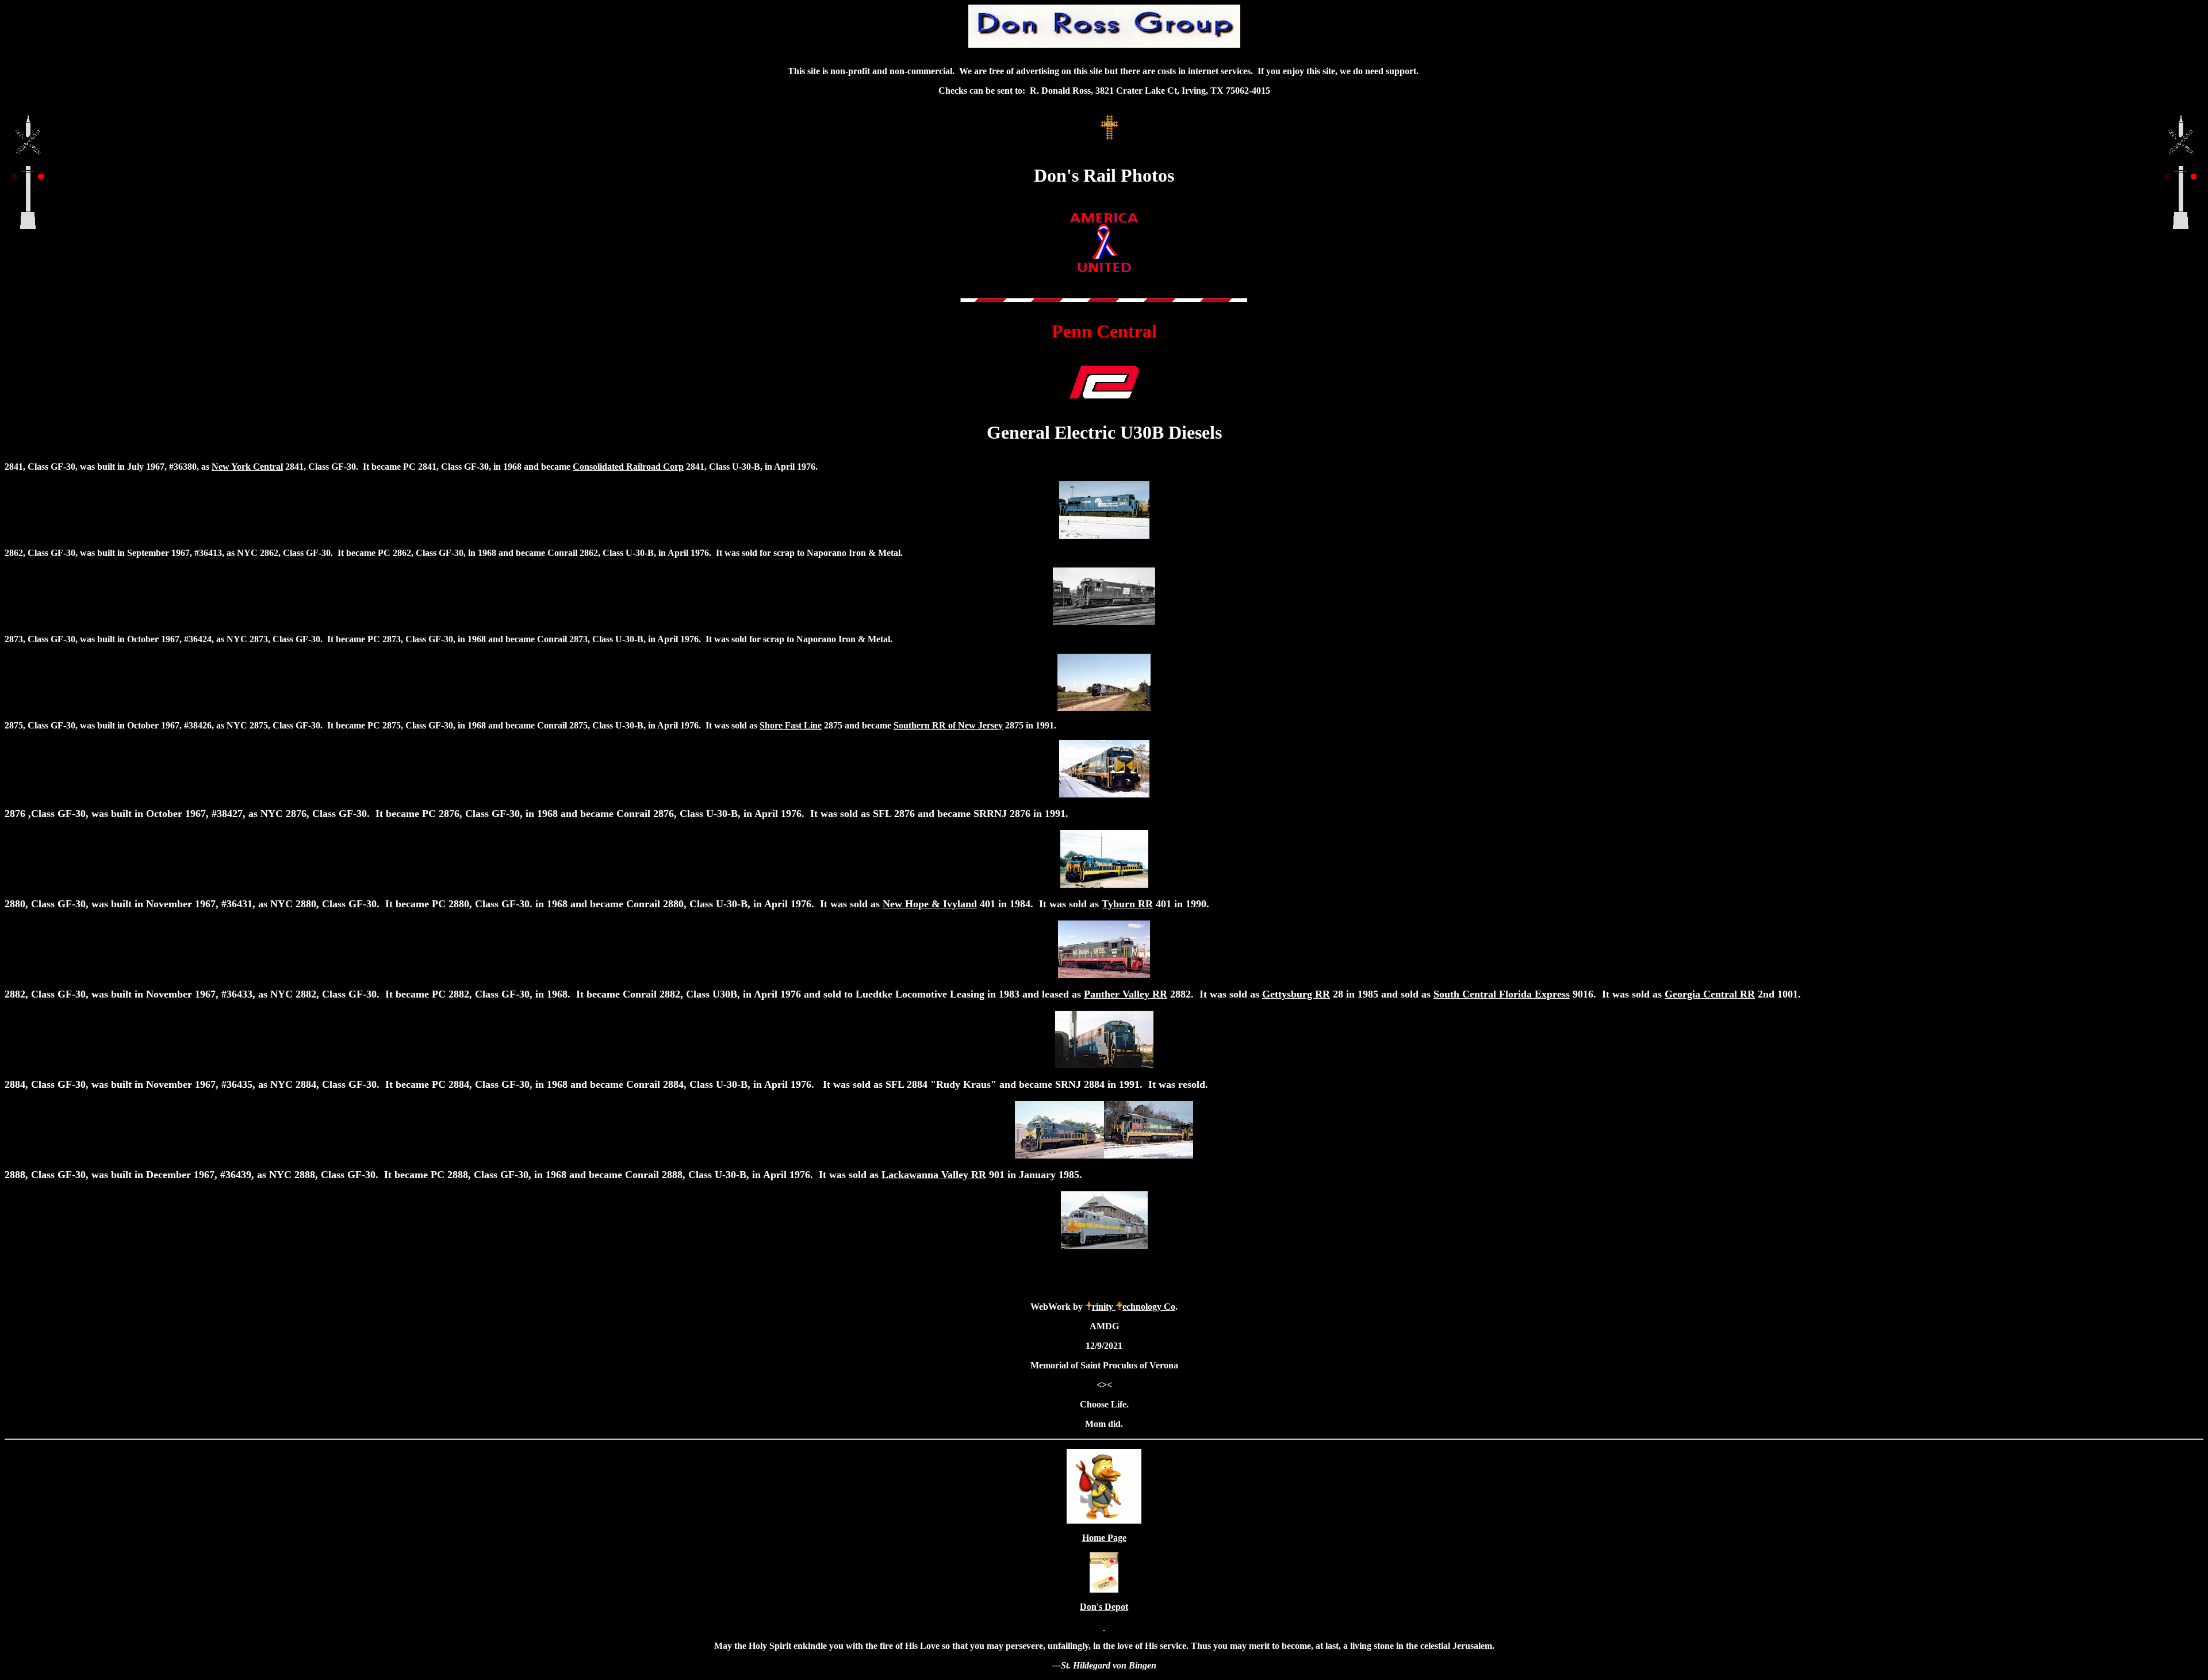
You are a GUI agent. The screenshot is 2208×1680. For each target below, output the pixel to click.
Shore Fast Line (791, 725)
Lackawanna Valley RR (934, 1175)
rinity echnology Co (1134, 1307)
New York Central (247, 467)
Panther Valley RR (1126, 994)
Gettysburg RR (1296, 994)
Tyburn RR (1127, 904)
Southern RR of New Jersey (948, 725)
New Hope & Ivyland (930, 904)
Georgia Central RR (1710, 994)
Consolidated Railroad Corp (628, 467)
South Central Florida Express (1502, 994)
